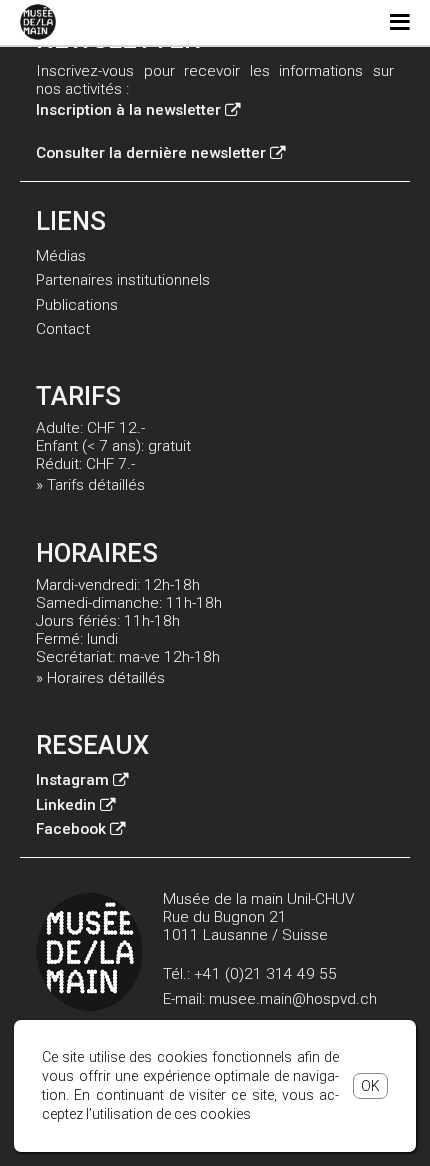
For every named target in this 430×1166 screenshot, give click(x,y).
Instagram (72, 780)
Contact (63, 329)
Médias (61, 256)
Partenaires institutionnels (123, 280)
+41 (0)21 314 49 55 (265, 974)
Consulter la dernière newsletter (151, 153)
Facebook (71, 829)
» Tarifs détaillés (90, 485)
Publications (77, 305)
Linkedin (66, 805)
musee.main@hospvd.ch (293, 999)
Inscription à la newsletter (128, 110)
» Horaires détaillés (100, 678)
